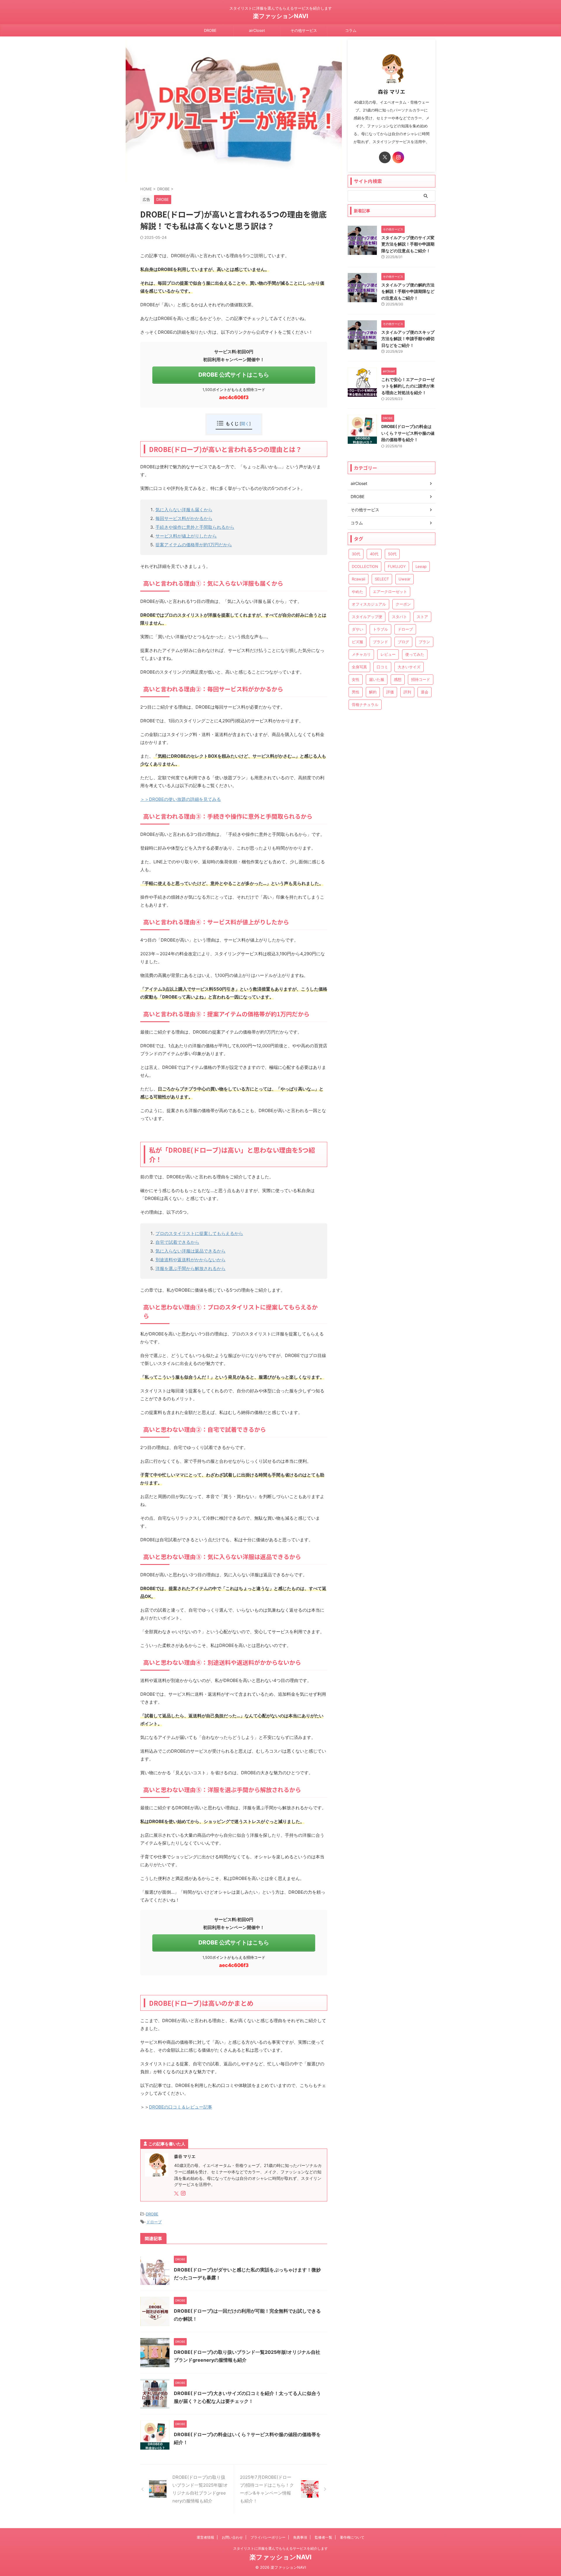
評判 (407, 692)
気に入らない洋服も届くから (184, 510)
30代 (356, 554)
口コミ (382, 667)
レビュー (388, 654)
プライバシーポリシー (268, 2537)
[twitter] (177, 2194)
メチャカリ (361, 654)
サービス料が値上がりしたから (186, 536)
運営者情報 (205, 2537)
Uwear (405, 579)
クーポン (403, 604)
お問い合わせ (232, 2537)
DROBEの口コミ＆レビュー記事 (181, 2107)
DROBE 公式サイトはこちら (234, 375)
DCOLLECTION (365, 566)
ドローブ (154, 2222)
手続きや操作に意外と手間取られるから (195, 527)
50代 (392, 554)
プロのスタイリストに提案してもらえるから (199, 1233)
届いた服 (377, 679)
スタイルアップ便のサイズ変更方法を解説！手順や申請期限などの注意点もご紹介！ (408, 244)
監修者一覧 (323, 2537)
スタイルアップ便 (367, 617)
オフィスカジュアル (369, 604)
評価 (390, 692)
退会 (425, 692)
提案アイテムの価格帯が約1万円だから (194, 545)
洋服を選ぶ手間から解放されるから (191, 1268)
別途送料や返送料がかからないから (191, 1260)
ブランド (380, 642)
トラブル (380, 629)
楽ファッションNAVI (281, 16)
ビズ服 (357, 642)
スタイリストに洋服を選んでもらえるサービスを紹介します (280, 2548)
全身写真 (359, 667)
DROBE (210, 30)
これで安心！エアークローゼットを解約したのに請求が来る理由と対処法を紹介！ (408, 386)
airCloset (257, 30)
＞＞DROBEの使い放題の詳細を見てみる (181, 799)
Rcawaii (359, 579)
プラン (424, 642)
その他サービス (304, 30)
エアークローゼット (390, 592)
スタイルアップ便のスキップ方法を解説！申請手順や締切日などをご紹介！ (408, 339)
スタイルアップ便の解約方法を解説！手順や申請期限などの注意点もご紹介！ (408, 291)
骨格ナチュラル (365, 705)
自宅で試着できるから (177, 1242)
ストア (422, 617)
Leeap (421, 566)
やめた (357, 592)
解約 (373, 692)
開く (245, 423)
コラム (351, 30)
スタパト (399, 617)
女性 (356, 679)
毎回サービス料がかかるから (184, 518)
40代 (374, 554)
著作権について (352, 2537)
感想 (398, 679)
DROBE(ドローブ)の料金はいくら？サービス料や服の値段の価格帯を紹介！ (408, 433)
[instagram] (184, 2194)
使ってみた (415, 654)
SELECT (382, 579)
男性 (356, 692)
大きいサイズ (409, 667)
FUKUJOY (397, 566)
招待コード (421, 679)
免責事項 (300, 2537)
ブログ (403, 642)
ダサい (357, 629)
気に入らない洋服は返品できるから (191, 1251)
